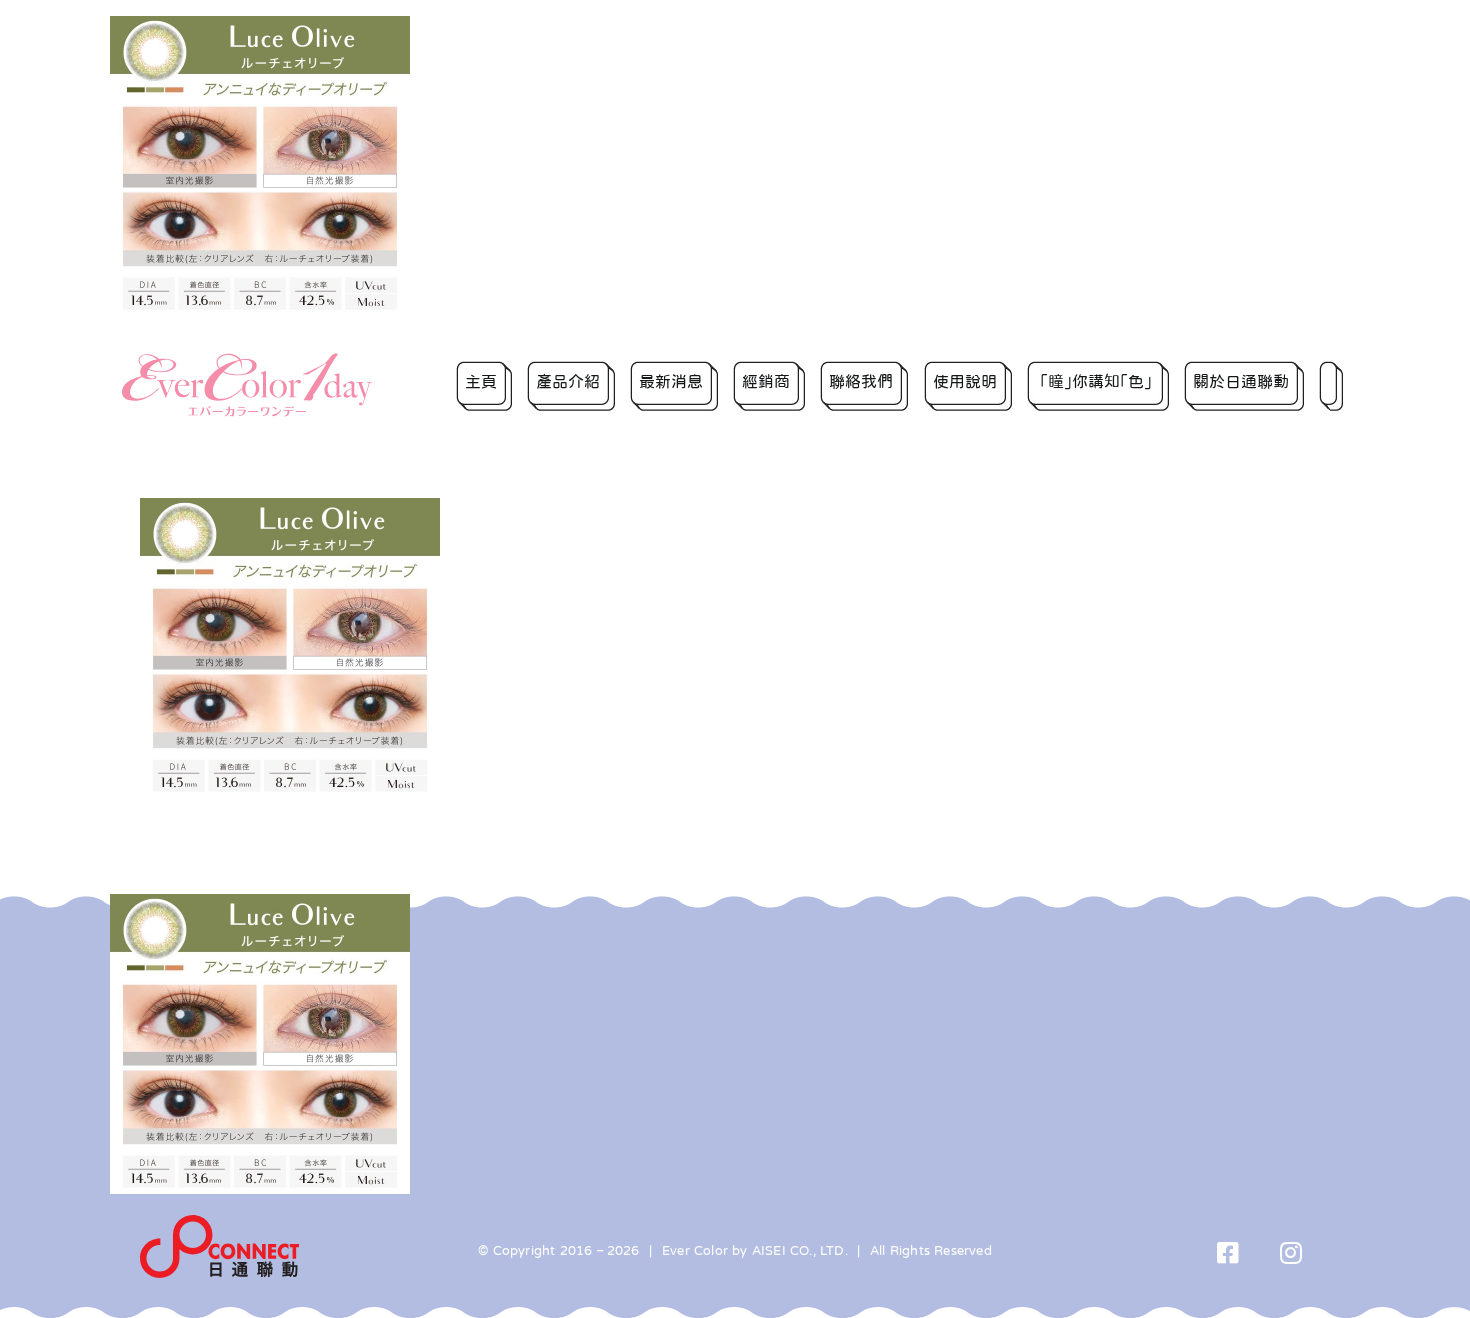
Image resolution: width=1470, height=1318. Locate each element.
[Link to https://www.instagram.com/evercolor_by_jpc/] (1291, 1252)
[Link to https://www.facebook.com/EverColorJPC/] (1228, 1252)
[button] (1331, 385)
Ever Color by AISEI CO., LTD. (755, 1250)
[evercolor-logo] (247, 360)
